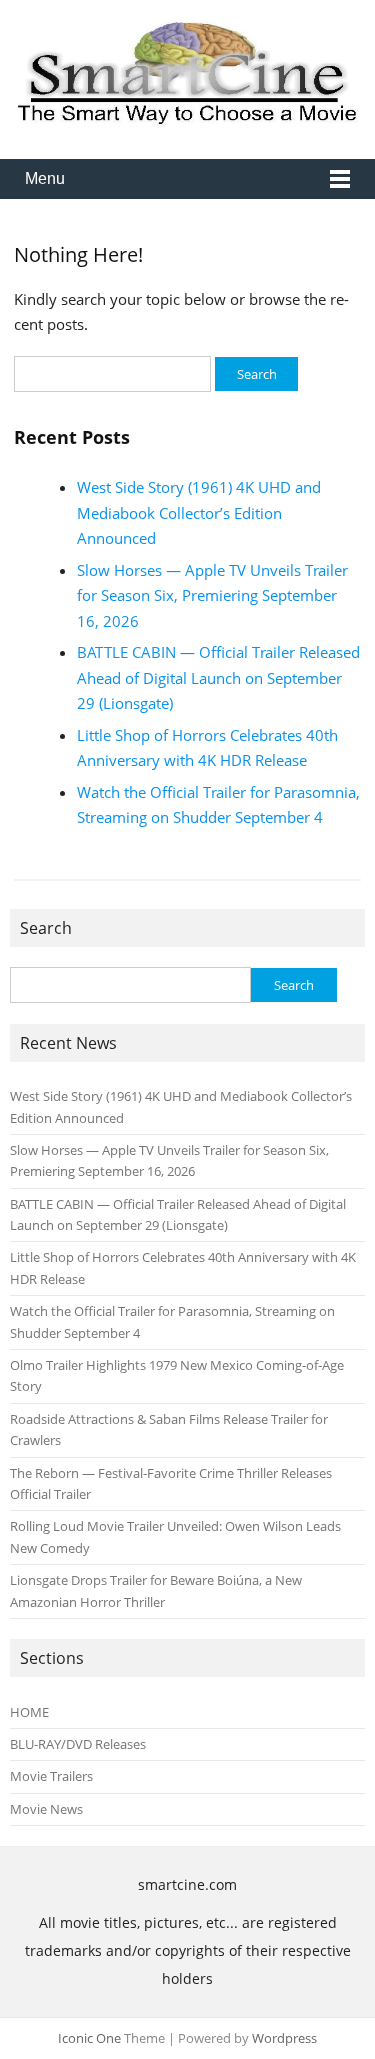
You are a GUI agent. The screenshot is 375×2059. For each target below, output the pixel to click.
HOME (29, 1712)
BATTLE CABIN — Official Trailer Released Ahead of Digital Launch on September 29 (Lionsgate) (218, 677)
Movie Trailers (51, 1776)
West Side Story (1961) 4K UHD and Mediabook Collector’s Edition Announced (199, 512)
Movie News (46, 1809)
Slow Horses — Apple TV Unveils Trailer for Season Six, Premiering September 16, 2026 (212, 595)
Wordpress (284, 2038)
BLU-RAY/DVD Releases (78, 1744)
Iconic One (89, 2038)
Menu (45, 178)
